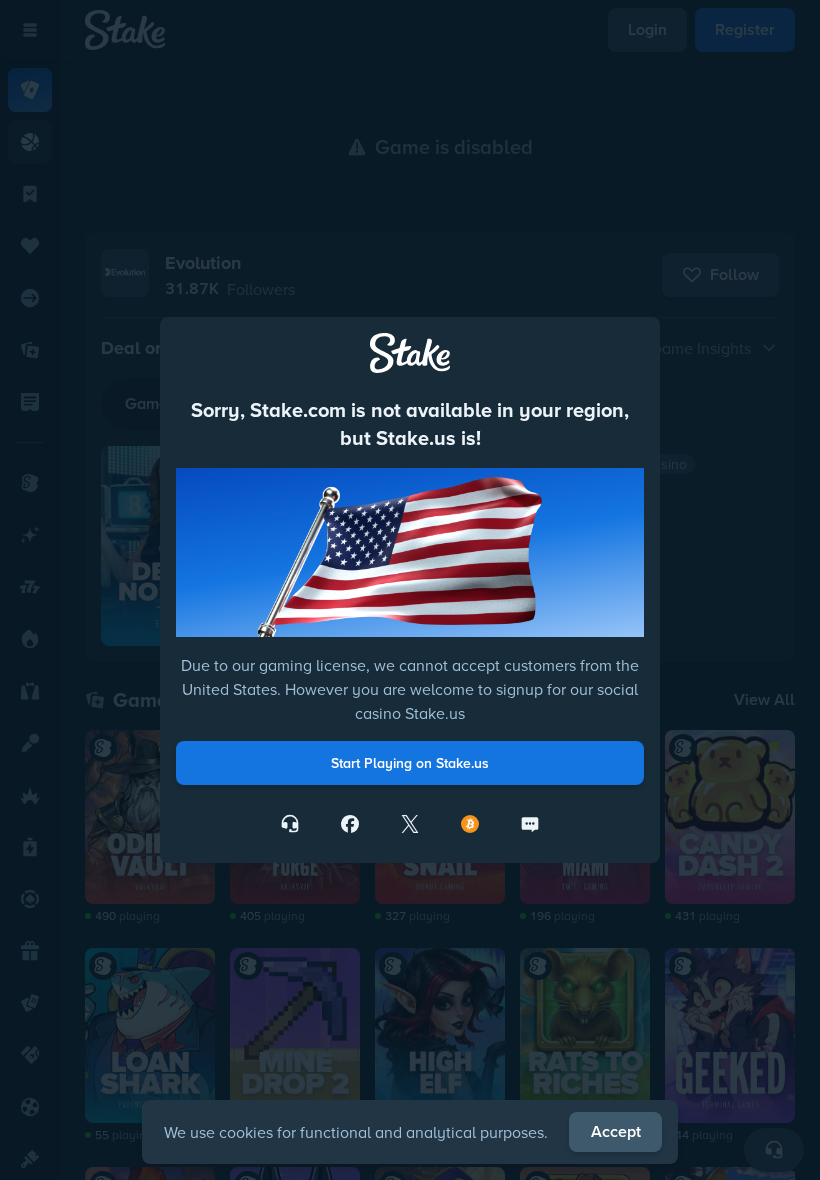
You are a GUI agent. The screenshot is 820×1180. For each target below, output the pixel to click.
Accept (616, 1131)
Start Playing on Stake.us (410, 763)
